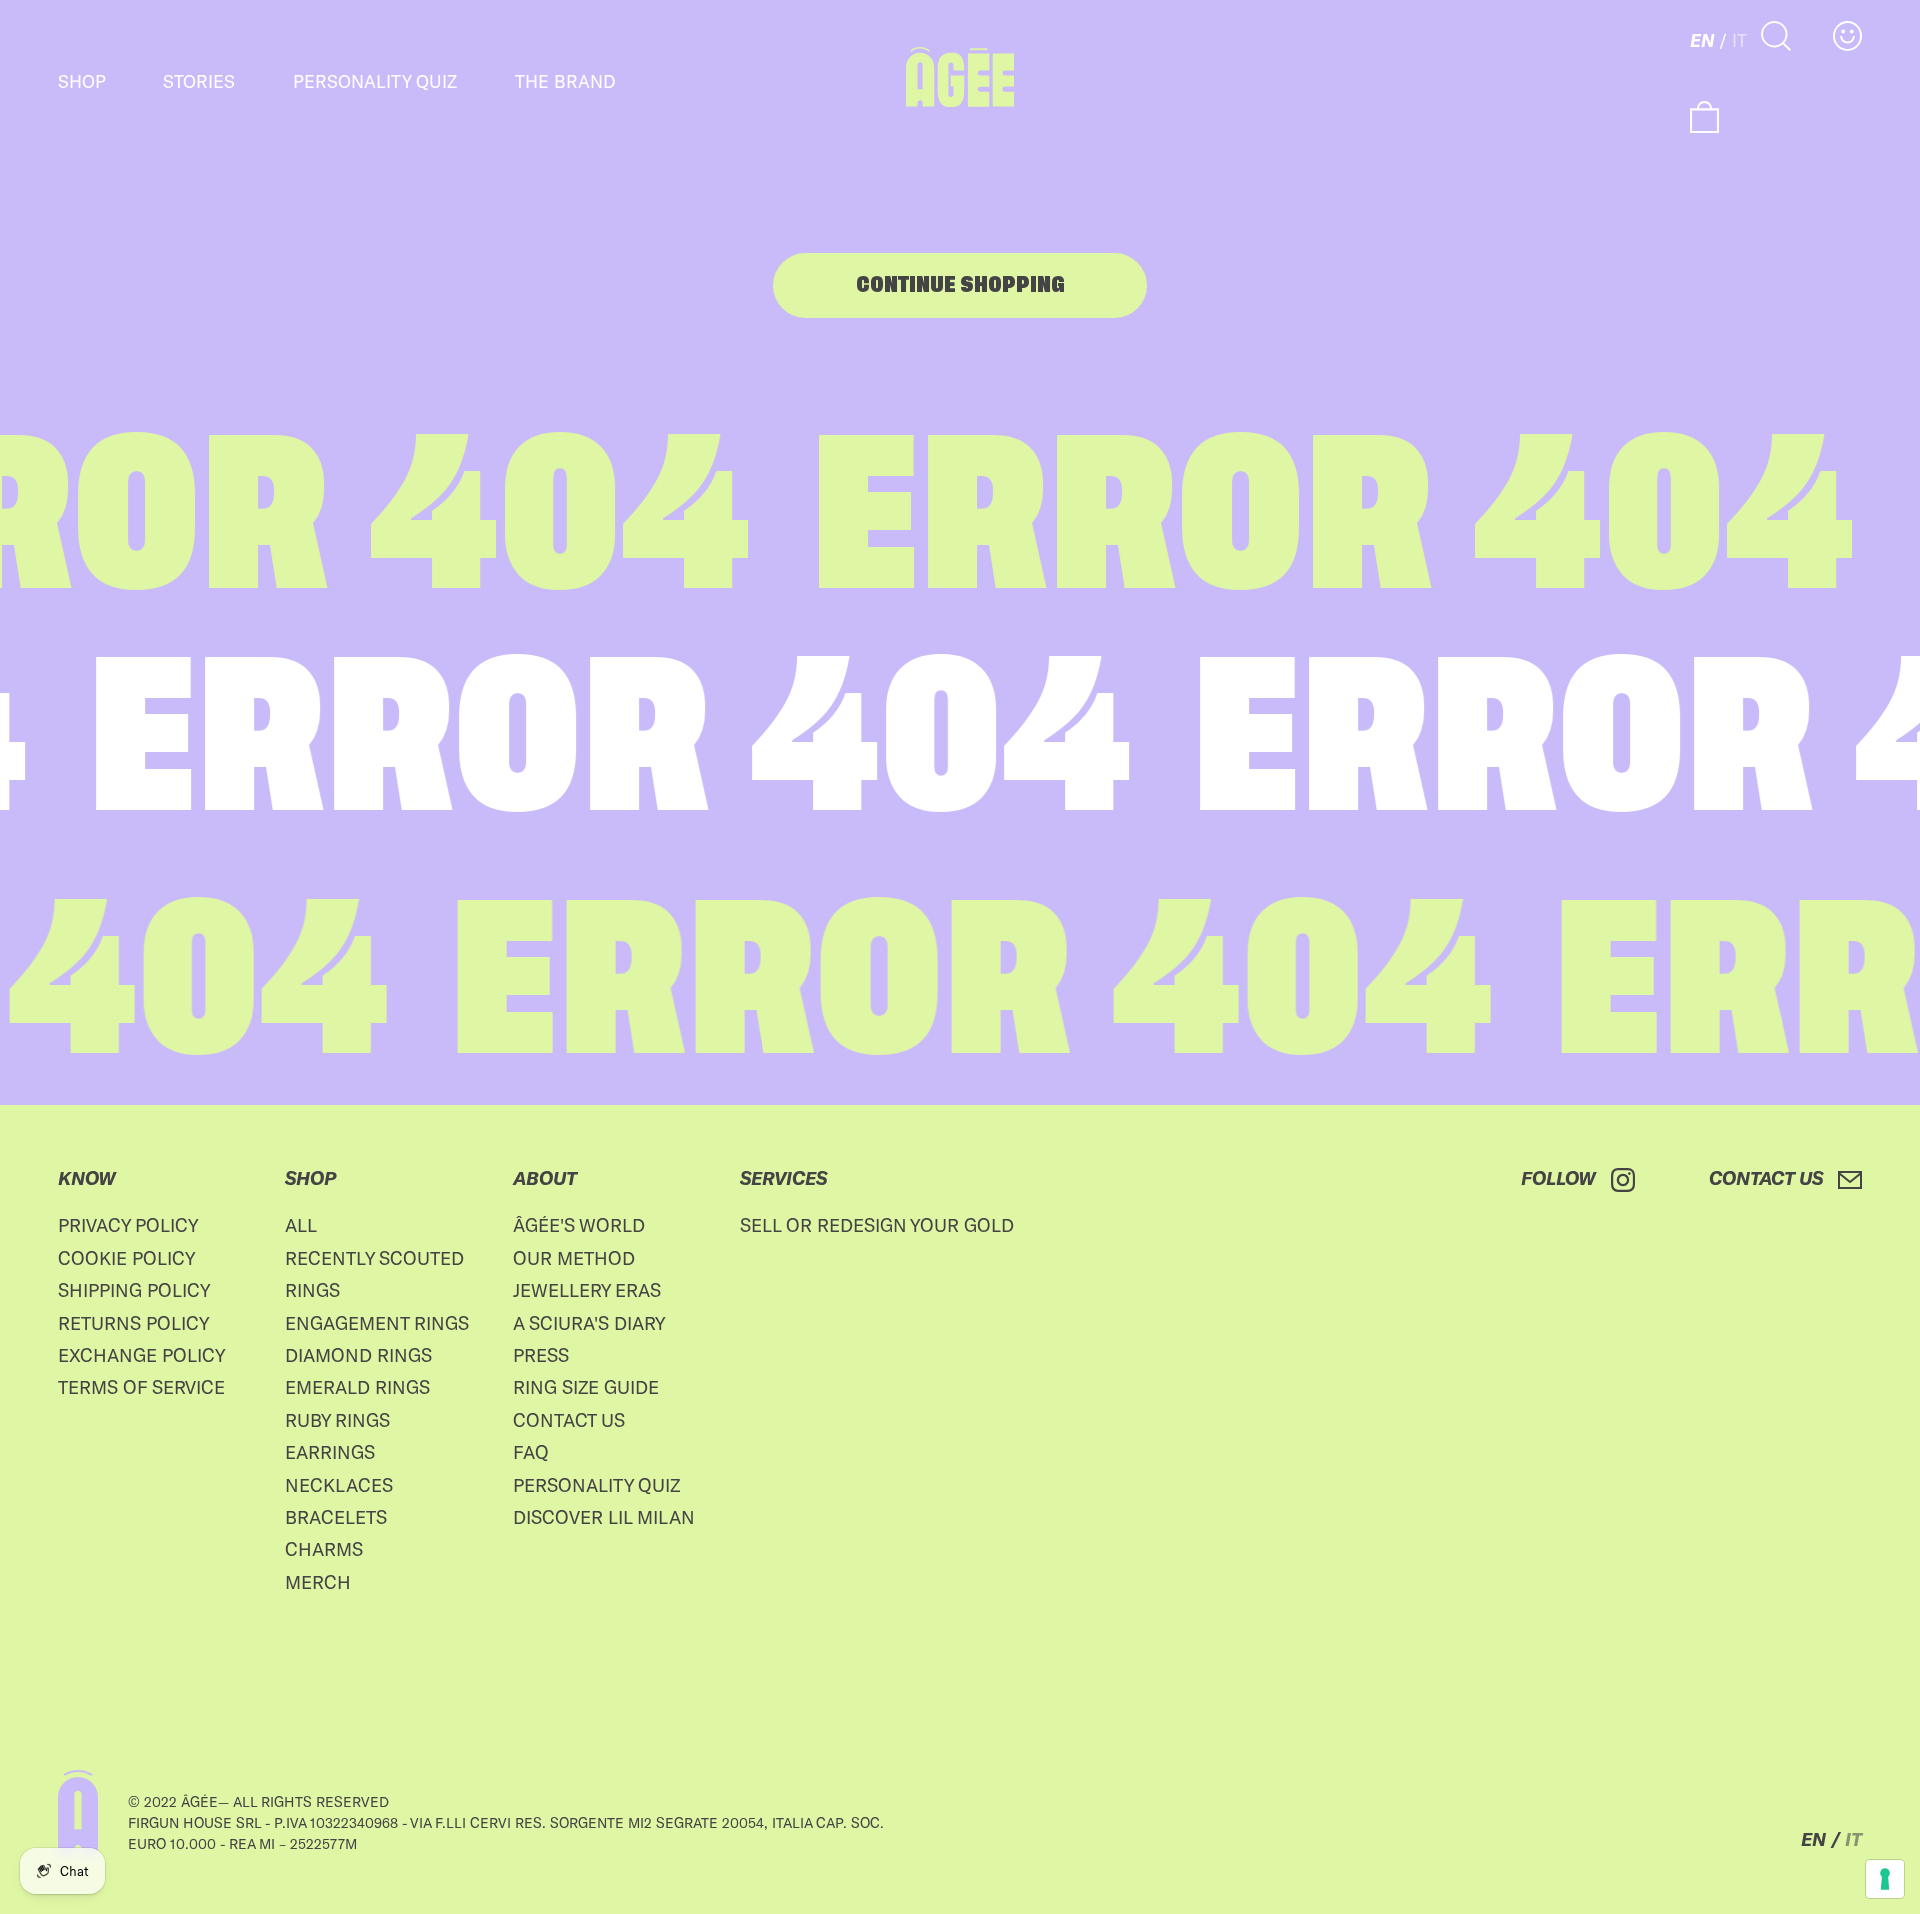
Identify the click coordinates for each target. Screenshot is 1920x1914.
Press (541, 1355)
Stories (199, 81)
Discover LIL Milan (604, 1517)
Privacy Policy (128, 1225)
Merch (318, 1582)
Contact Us (569, 1420)
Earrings (330, 1452)
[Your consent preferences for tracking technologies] (1885, 1879)
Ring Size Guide (586, 1387)
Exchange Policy (142, 1355)
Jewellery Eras (587, 1290)
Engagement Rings (377, 1323)
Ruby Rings (337, 1420)
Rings (312, 1290)
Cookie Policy (127, 1258)
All (301, 1225)
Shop (82, 81)
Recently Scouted (374, 1258)
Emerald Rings (357, 1387)
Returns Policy (134, 1323)
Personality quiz (375, 81)
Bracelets (336, 1517)
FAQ (531, 1452)
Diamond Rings (358, 1355)
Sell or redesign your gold (877, 1225)
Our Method (574, 1258)
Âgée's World (579, 1225)
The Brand (565, 81)
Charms (324, 1549)
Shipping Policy (134, 1290)
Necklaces (339, 1485)
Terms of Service (141, 1387)
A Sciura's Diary (589, 1323)
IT (1739, 40)
